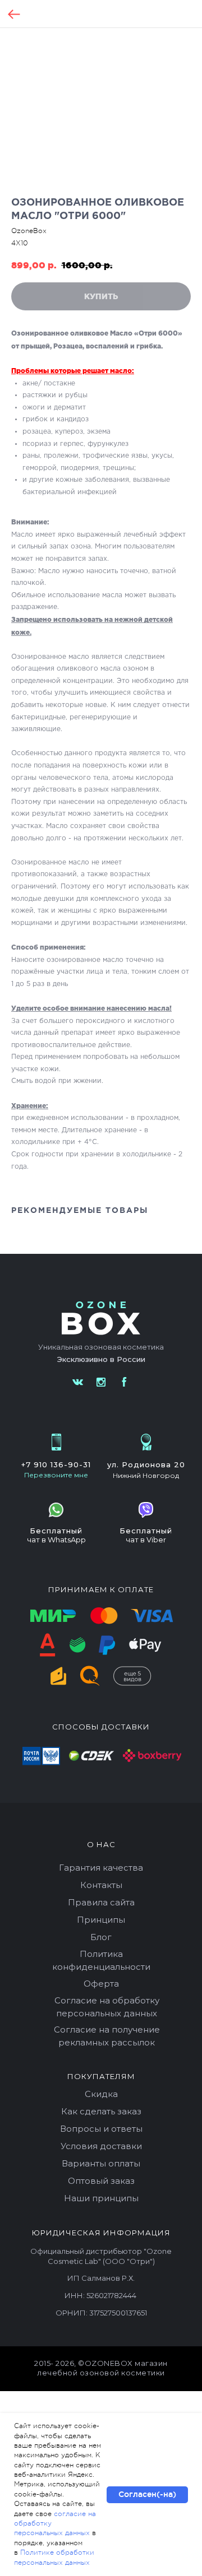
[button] (56, 1475)
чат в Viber (146, 1540)
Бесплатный (56, 1531)
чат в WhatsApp (56, 1540)
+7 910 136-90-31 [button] (56, 1464)
